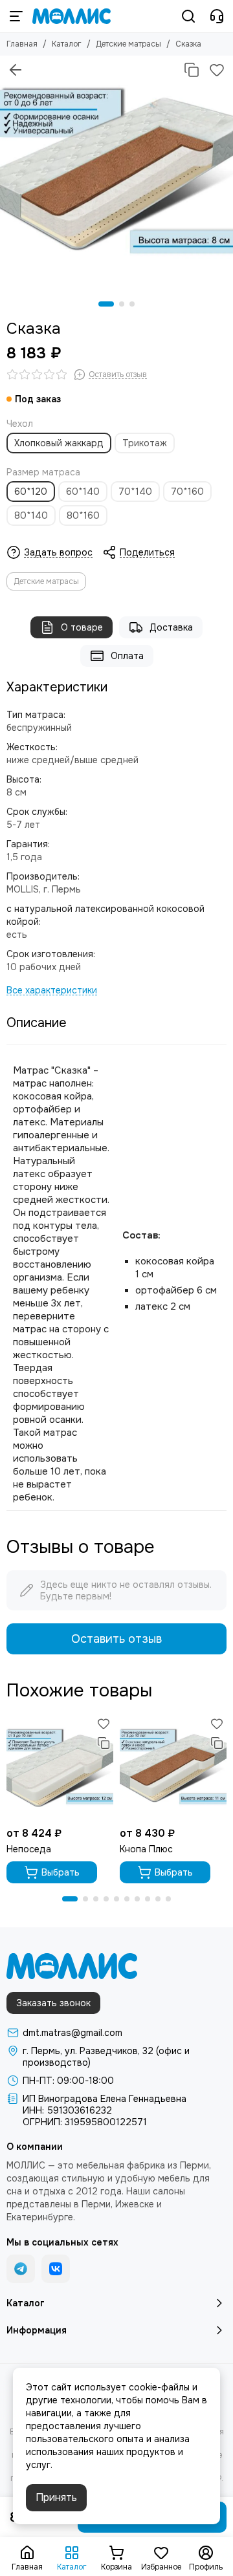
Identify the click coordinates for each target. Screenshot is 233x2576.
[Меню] (16, 16)
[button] (106, 304)
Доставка (171, 627)
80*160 (83, 515)
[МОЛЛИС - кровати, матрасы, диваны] (72, 16)
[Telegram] (21, 2269)
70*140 (135, 492)
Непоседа (29, 1849)
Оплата (127, 656)
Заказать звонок (53, 2003)
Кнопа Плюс (146, 1849)
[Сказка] (116, 172)
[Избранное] (217, 70)
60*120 (31, 492)
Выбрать (61, 1872)
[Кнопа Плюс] (173, 1767)
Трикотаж (145, 443)
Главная (22, 44)
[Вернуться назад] (16, 70)
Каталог (67, 44)
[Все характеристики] (52, 990)
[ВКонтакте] (56, 2269)
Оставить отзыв (116, 1639)
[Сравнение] (192, 70)
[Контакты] (217, 16)
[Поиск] (188, 16)
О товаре (82, 627)
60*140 (83, 492)
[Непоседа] (60, 1767)
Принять (56, 2497)
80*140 (31, 515)
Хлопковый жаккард (59, 443)
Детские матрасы (128, 44)
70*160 (187, 492)
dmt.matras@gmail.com (72, 2033)
